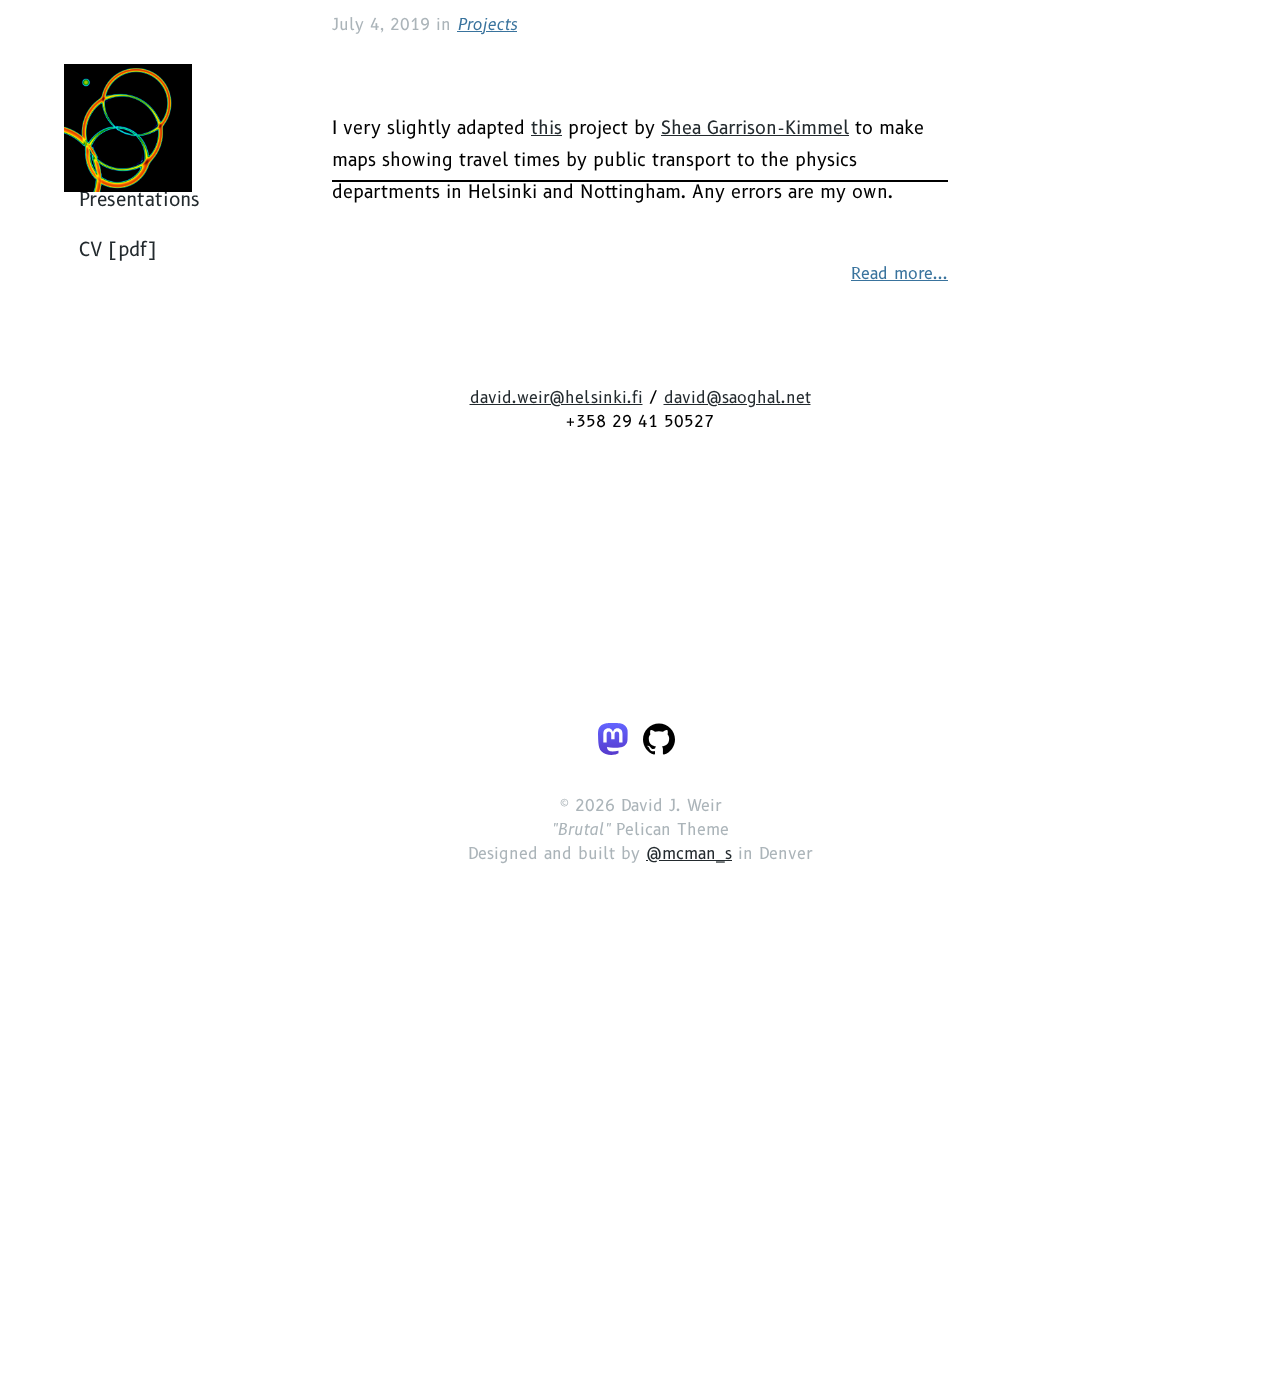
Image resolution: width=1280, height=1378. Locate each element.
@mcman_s (689, 1110)
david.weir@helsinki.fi (556, 654)
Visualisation (136, 455)
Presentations (139, 505)
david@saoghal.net (737, 654)
